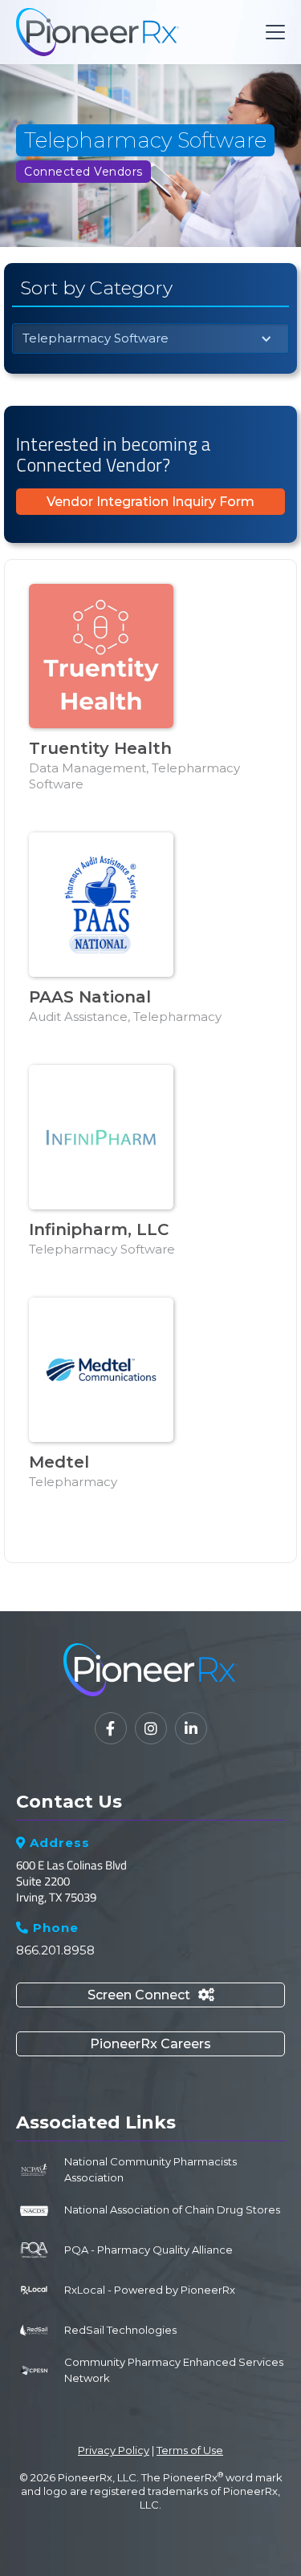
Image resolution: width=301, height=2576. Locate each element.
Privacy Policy (114, 2450)
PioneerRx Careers (150, 2044)
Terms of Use (190, 2450)
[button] (272, 32)
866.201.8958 (55, 1950)
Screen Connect (151, 1995)
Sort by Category (96, 288)
